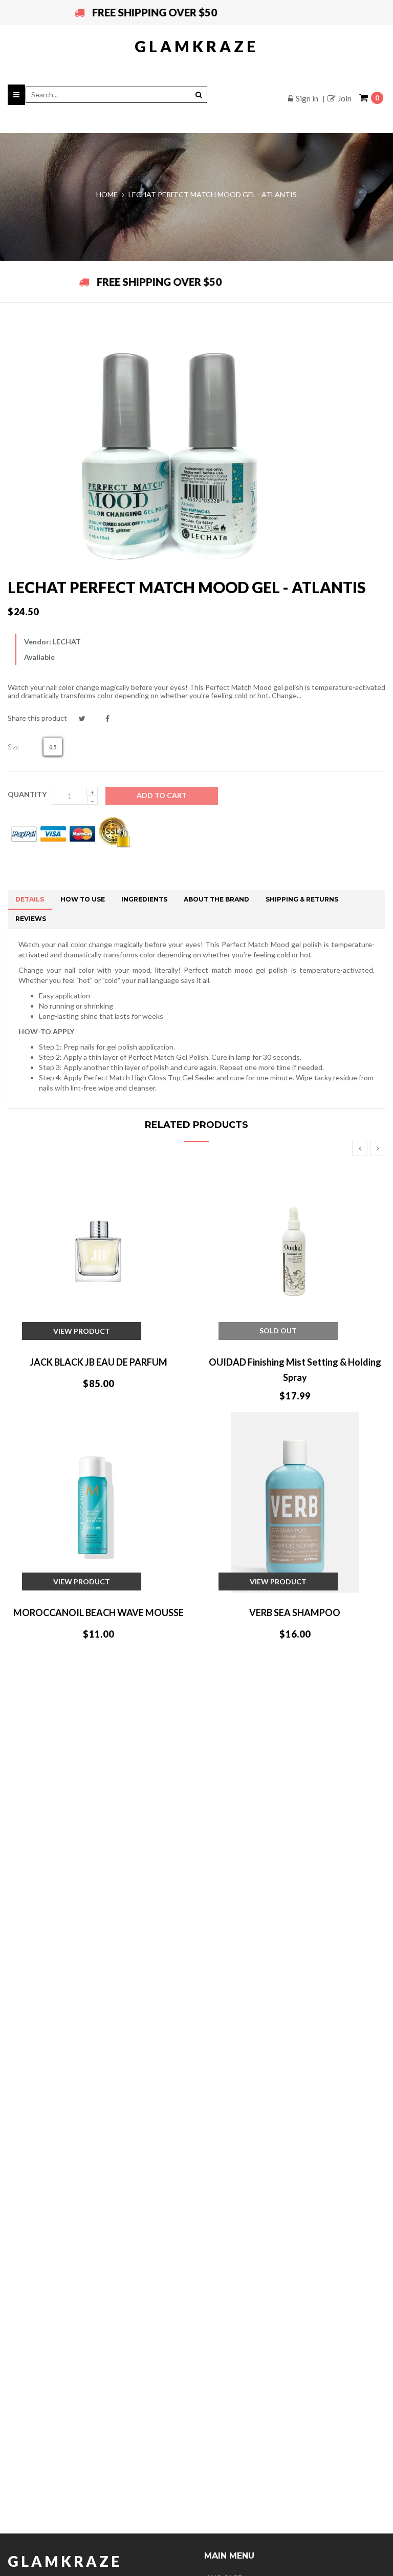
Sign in (307, 98)
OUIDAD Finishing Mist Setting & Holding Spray (295, 1370)
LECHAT (67, 642)
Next (378, 1148)
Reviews (31, 919)
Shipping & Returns (302, 899)
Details (30, 899)
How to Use (83, 899)
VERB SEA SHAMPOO (295, 1612)
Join (345, 98)
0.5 (53, 747)
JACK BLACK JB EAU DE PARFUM (99, 1362)
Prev (360, 1148)
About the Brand (216, 899)
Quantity (27, 794)
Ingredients (144, 899)
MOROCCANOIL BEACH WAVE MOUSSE (99, 1612)
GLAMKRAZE (196, 46)
